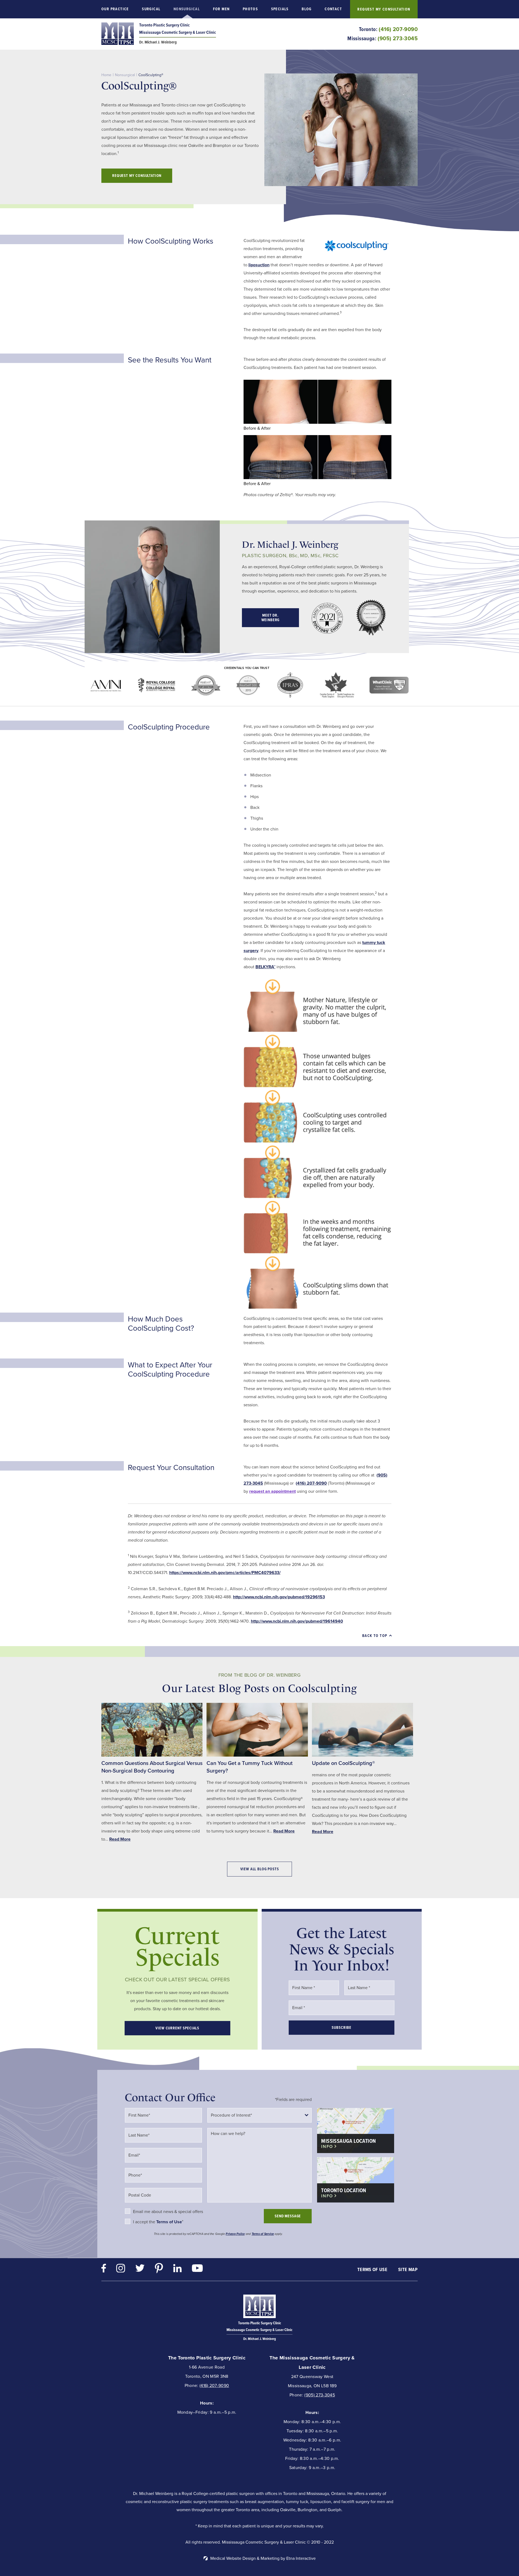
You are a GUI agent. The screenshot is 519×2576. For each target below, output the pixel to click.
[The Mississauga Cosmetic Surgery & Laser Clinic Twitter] (140, 2269)
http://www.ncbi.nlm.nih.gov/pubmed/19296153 (279, 1597)
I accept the (145, 2222)
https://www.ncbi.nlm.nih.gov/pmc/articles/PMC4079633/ (225, 1573)
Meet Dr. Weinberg (271, 618)
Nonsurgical (187, 9)
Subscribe (342, 2028)
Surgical (151, 9)
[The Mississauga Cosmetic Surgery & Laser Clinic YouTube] (197, 2269)
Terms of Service (263, 2234)
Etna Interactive (301, 2558)
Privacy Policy (235, 2234)
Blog (307, 9)
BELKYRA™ (265, 967)
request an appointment (272, 1491)
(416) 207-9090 (214, 2385)
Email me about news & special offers (168, 2212)
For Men (221, 9)
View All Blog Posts (260, 1869)
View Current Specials (177, 2028)
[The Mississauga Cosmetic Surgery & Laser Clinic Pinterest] (159, 2269)
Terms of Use (372, 2269)
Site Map (408, 2269)
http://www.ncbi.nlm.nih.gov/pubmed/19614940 (297, 1621)
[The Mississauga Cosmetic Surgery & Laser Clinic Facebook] (104, 2270)
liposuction (259, 265)
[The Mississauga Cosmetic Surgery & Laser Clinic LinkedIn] (177, 2270)
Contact (333, 9)
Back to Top (375, 1636)
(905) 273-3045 (320, 2395)
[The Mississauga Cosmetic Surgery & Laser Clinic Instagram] (121, 2270)
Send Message (288, 2216)
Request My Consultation (384, 9)
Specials (280, 9)
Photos (250, 9)
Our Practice (115, 9)
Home (106, 75)
